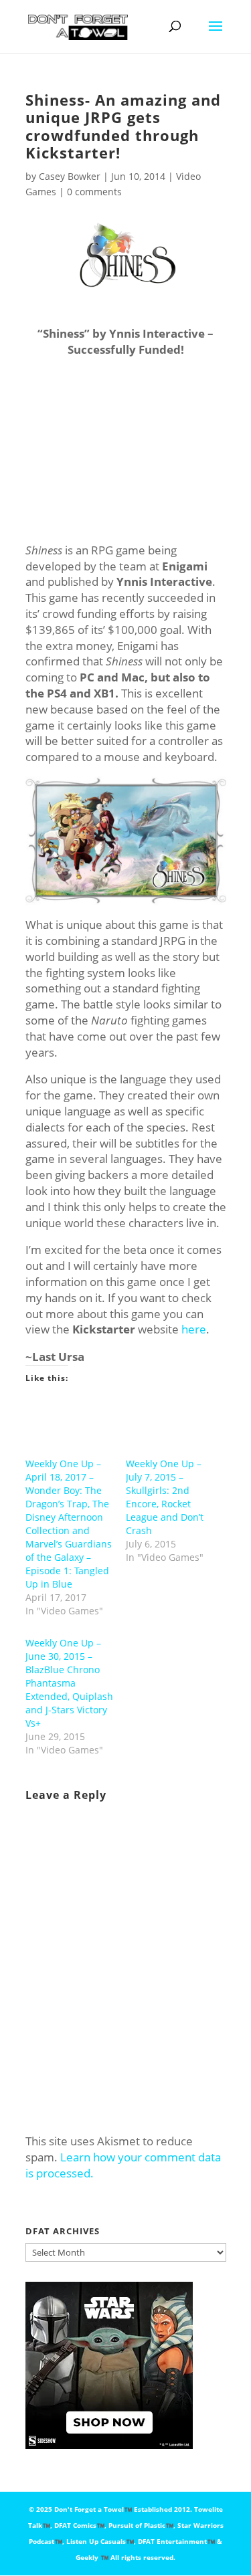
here (194, 1329)
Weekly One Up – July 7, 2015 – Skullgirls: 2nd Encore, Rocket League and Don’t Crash (165, 1497)
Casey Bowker (70, 176)
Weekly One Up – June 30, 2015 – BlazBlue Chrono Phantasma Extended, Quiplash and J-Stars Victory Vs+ (69, 1683)
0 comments (94, 192)
